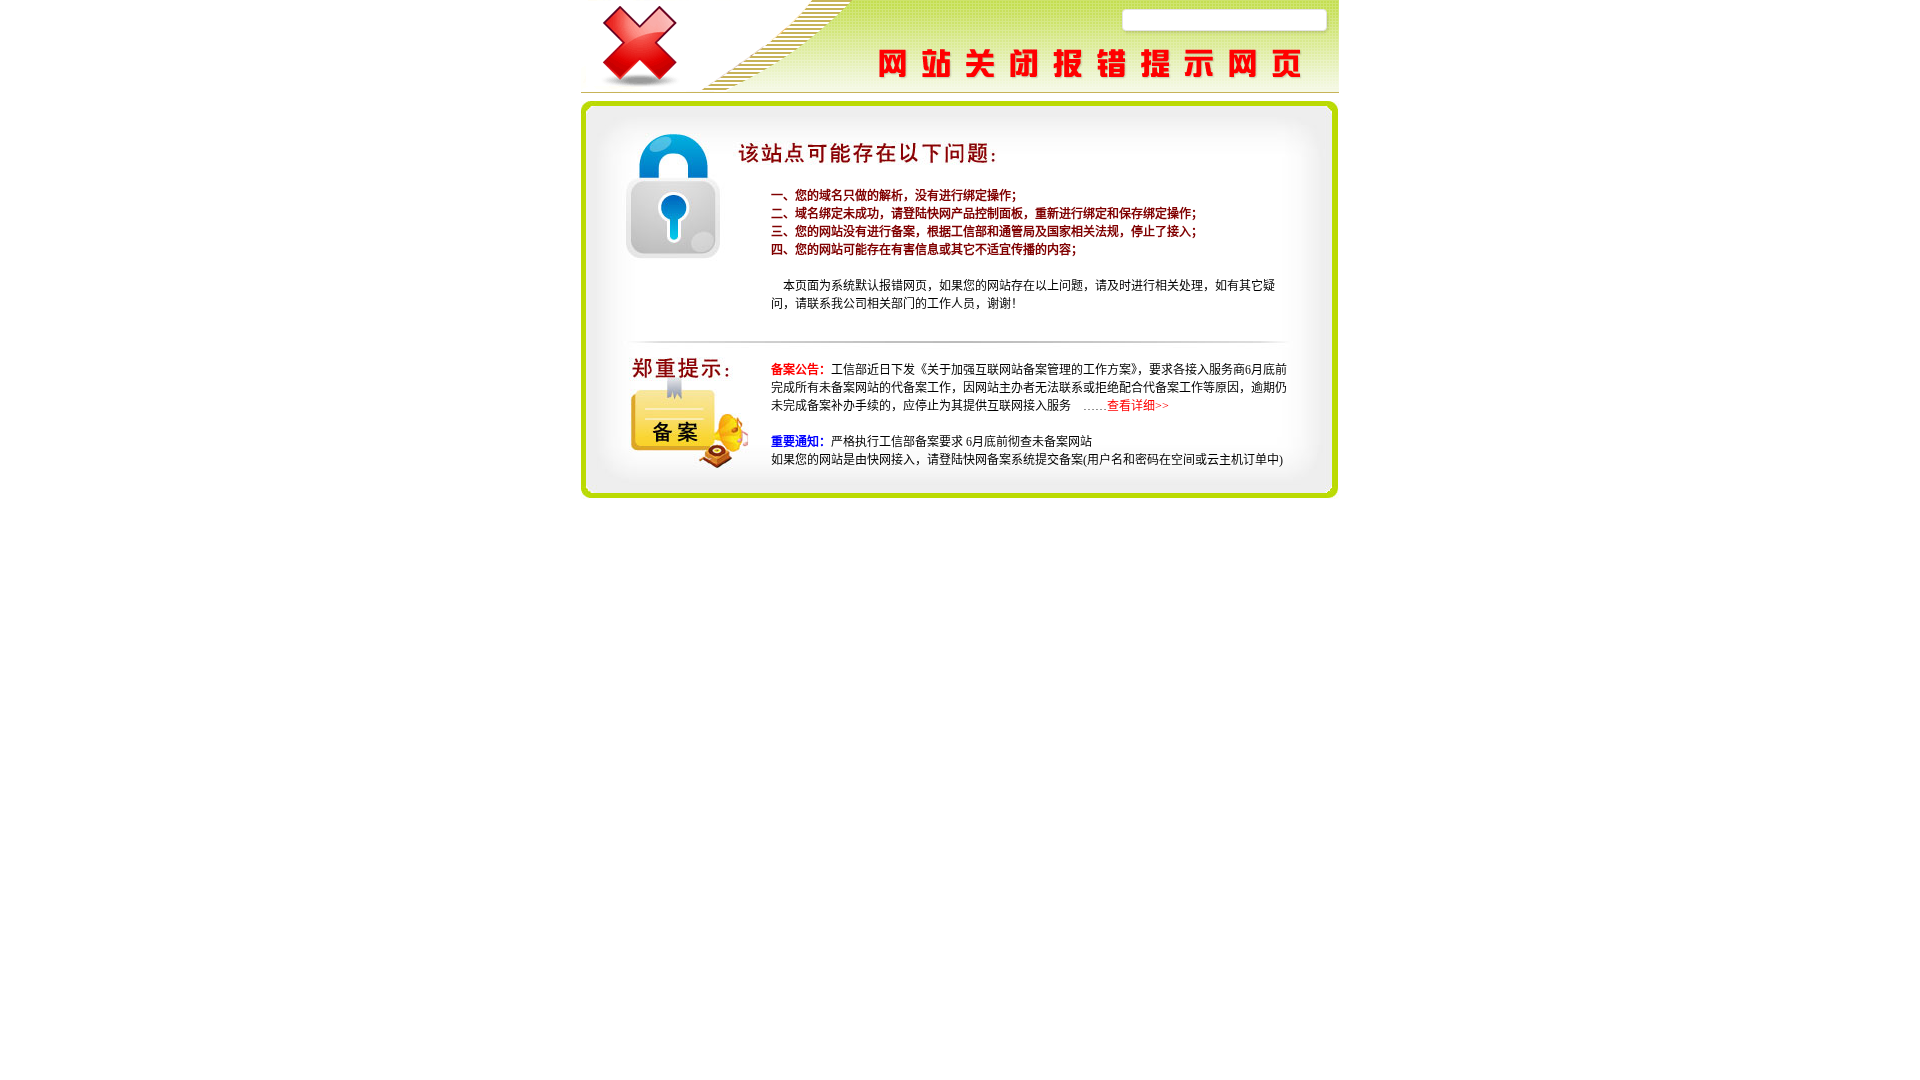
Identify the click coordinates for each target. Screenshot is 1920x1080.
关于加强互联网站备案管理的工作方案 (1029, 370)
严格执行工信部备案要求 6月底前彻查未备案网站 (961, 442)
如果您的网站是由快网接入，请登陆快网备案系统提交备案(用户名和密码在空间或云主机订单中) (1027, 460)
